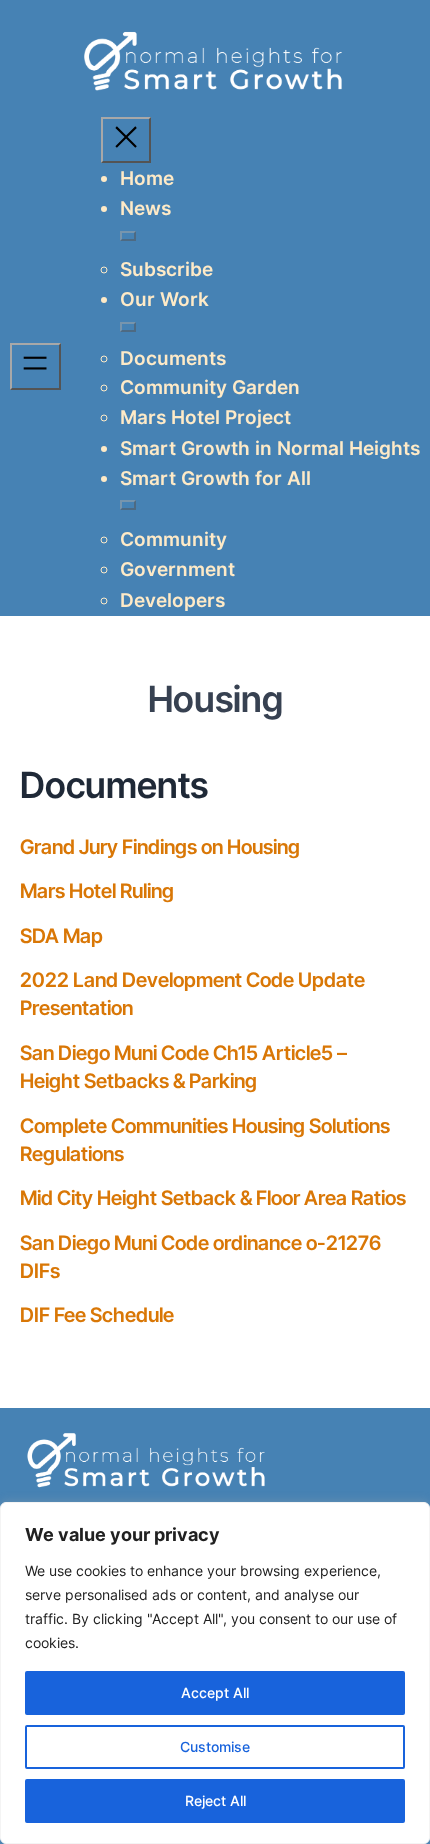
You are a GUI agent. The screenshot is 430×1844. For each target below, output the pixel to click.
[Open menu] (35, 366)
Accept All (215, 1692)
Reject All (215, 1800)
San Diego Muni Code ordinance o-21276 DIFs (200, 1257)
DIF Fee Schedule (97, 1315)
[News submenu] (128, 236)
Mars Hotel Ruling (97, 891)
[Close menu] (126, 140)
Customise (215, 1746)
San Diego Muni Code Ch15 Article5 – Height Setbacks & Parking (183, 1067)
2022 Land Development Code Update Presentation (192, 994)
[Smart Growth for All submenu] (128, 505)
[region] (215, 1673)
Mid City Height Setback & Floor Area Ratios (213, 1198)
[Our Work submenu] (128, 327)
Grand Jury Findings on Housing (160, 847)
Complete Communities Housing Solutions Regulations (205, 1140)
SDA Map (61, 936)
